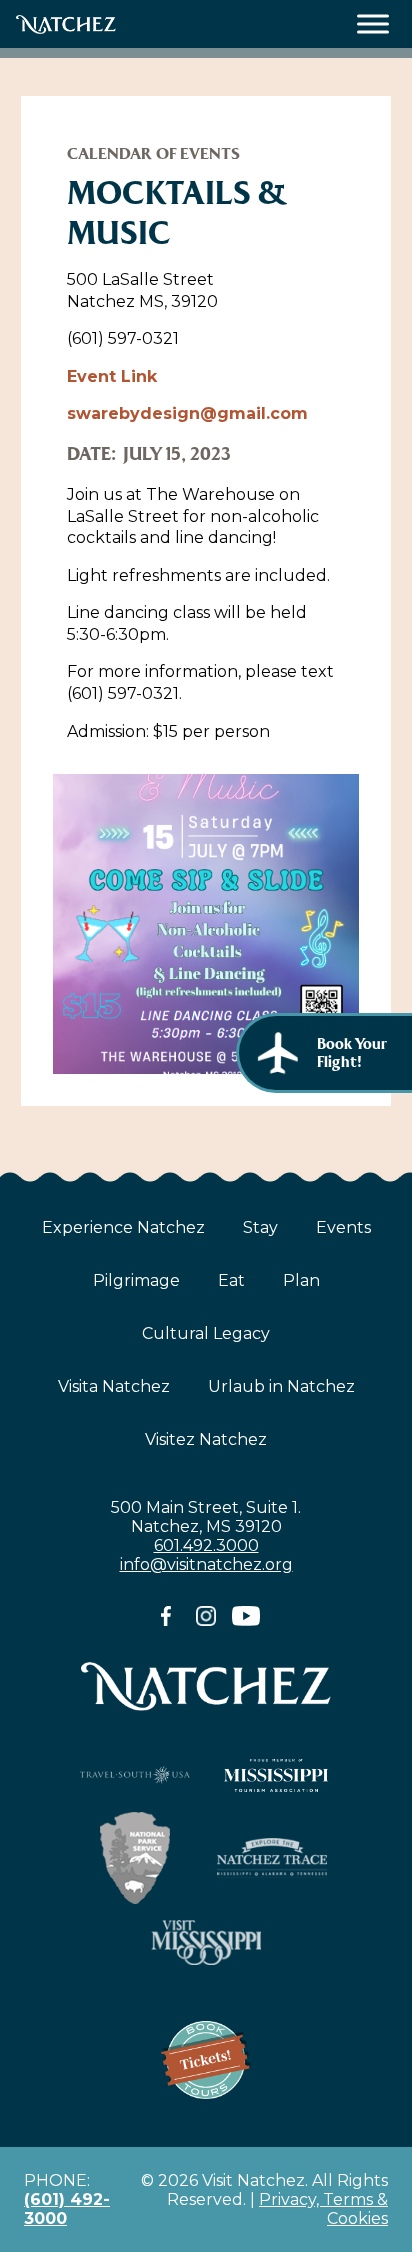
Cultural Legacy (206, 1333)
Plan (301, 1280)
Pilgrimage (136, 1280)
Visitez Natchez (206, 1439)
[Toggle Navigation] (373, 24)
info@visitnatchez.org (206, 1564)
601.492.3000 (206, 1545)
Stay (260, 1227)
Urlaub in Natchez (281, 1386)
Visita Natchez (114, 1386)
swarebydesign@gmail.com (187, 413)
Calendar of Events (153, 153)
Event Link (112, 376)
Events (343, 1227)
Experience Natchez (123, 1227)
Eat (231, 1280)
